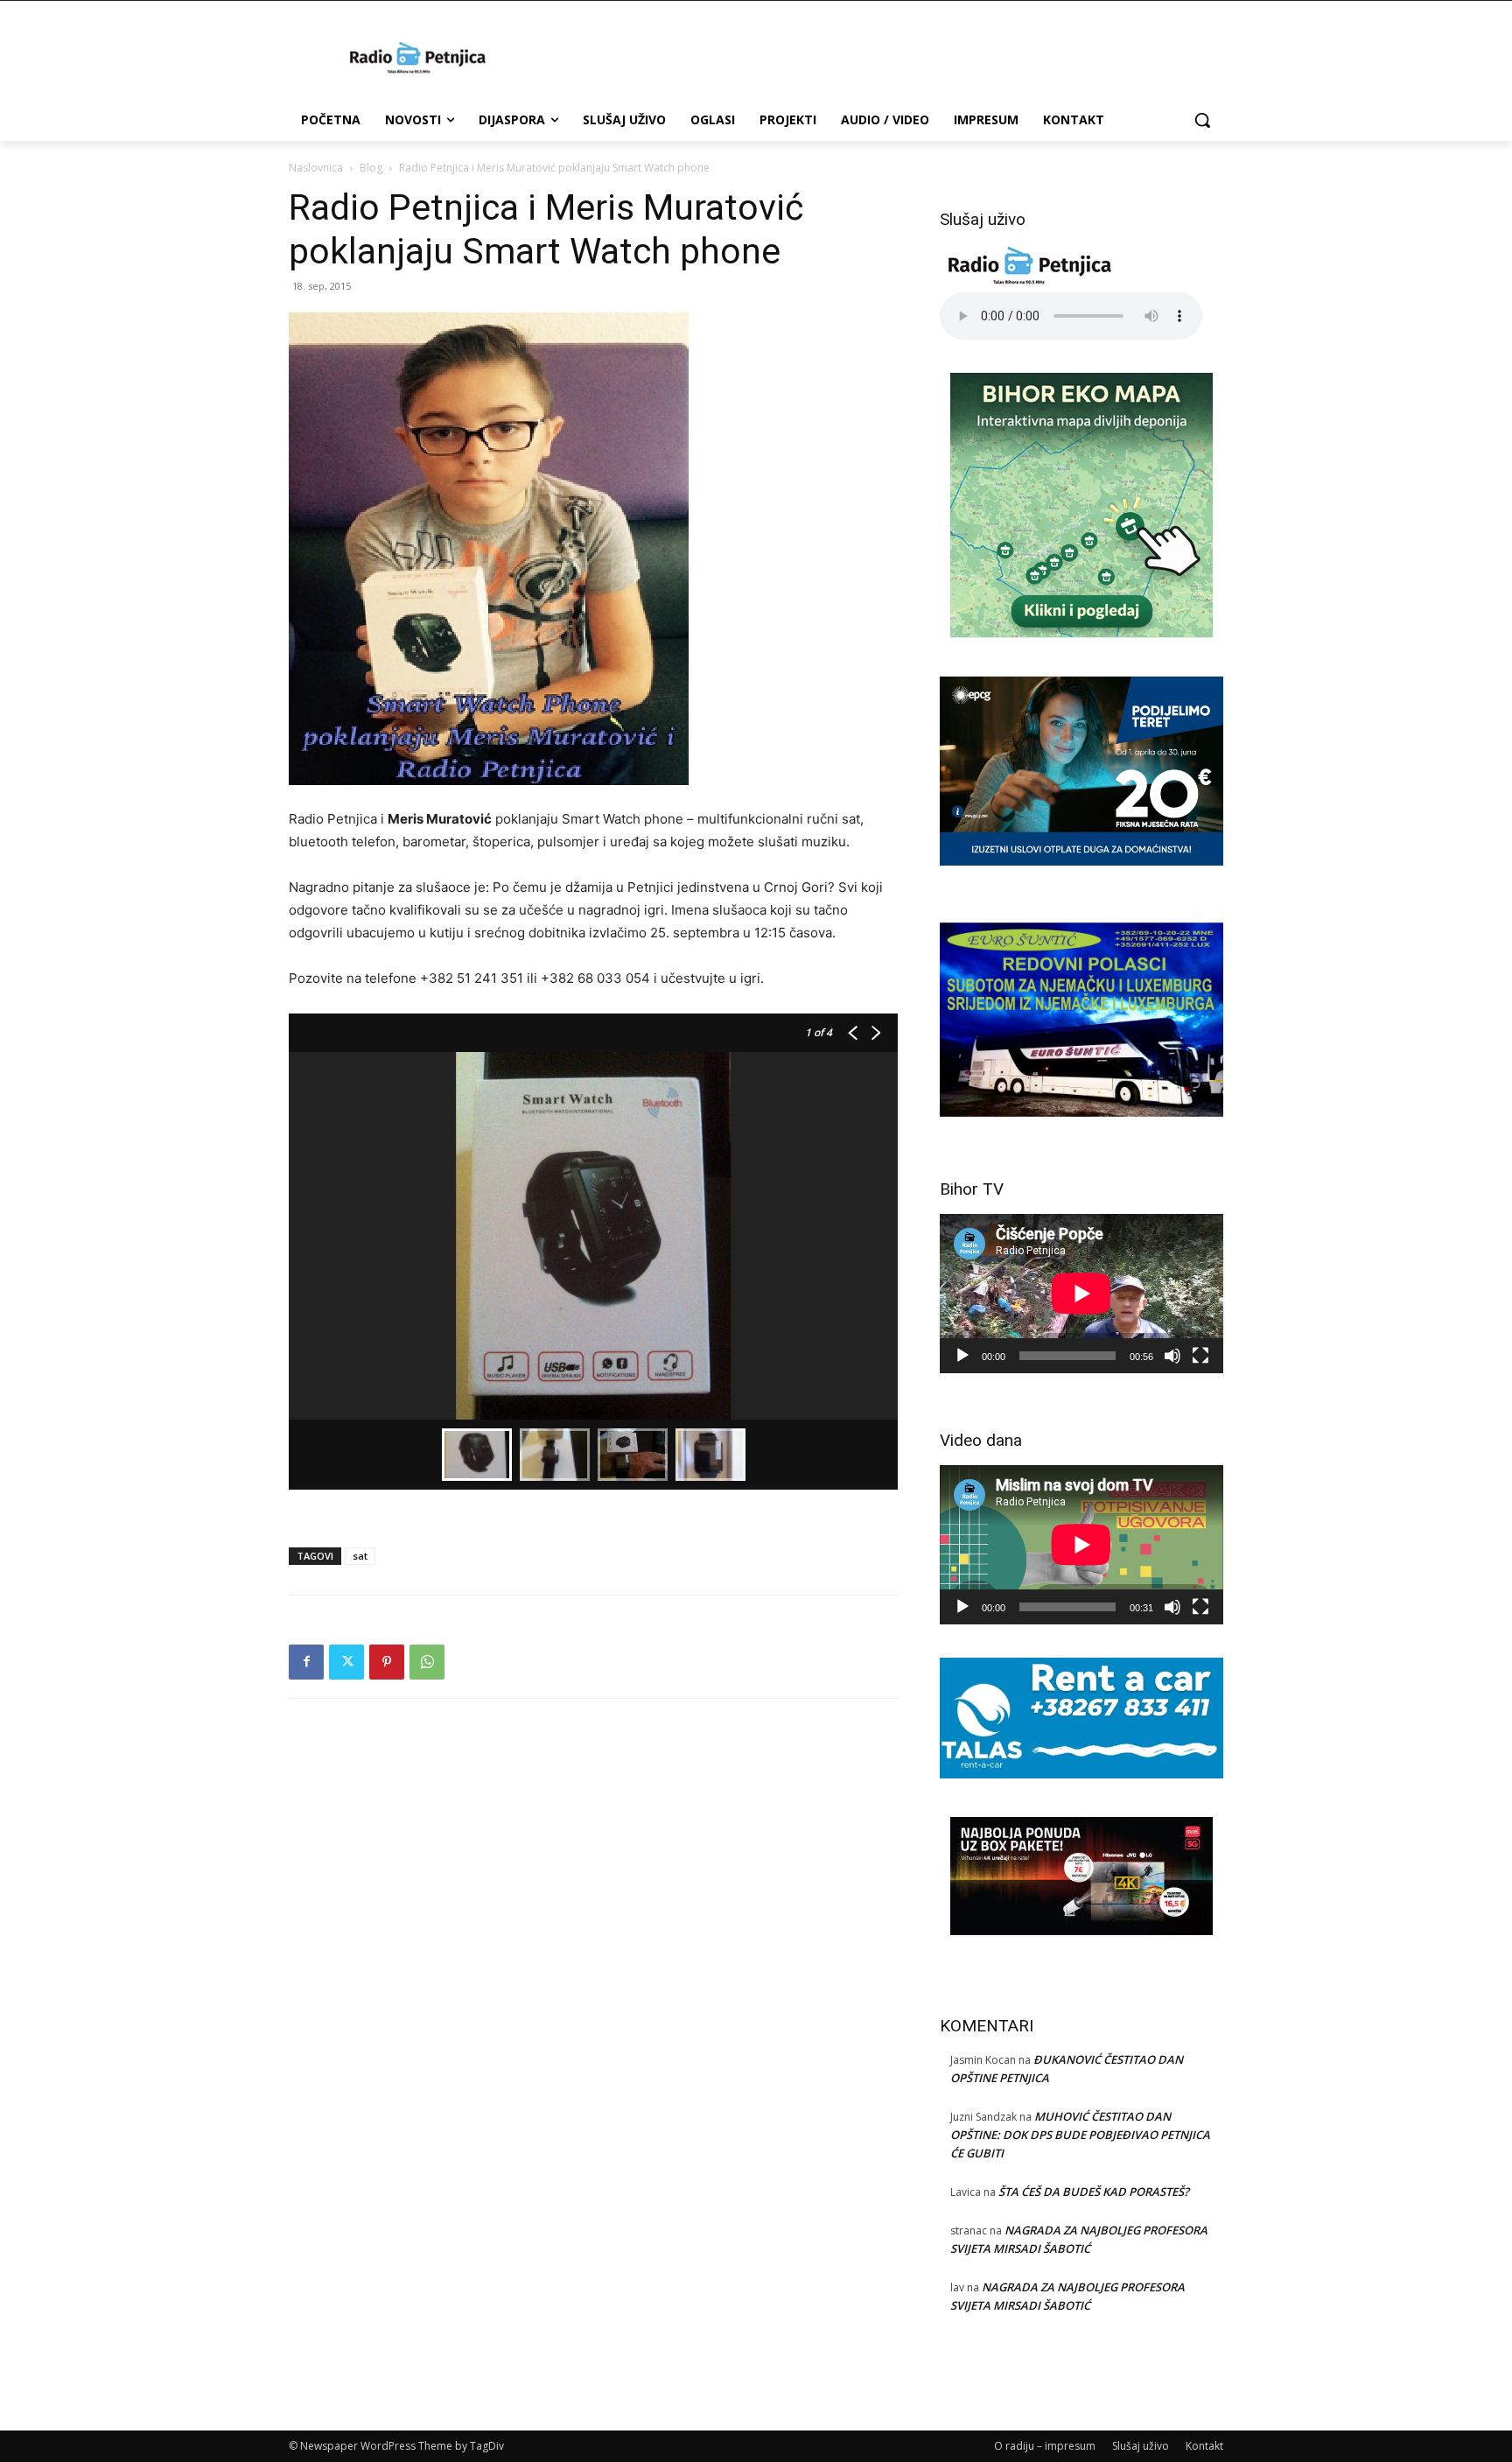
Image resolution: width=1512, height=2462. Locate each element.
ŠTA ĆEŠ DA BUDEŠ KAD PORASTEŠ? (1094, 2192)
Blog (371, 168)
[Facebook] (306, 1662)
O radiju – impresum (1045, 2446)
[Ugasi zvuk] (1172, 1356)
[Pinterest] (387, 1662)
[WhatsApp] (427, 1662)
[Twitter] (346, 1662)
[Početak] (962, 1356)
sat (360, 1556)
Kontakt (1204, 2446)
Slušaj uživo (1141, 2446)
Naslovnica (316, 168)
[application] (1081, 1294)
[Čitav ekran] (1200, 1356)
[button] (1202, 120)
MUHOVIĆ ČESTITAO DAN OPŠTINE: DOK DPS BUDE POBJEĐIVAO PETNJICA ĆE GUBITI (1080, 2135)
